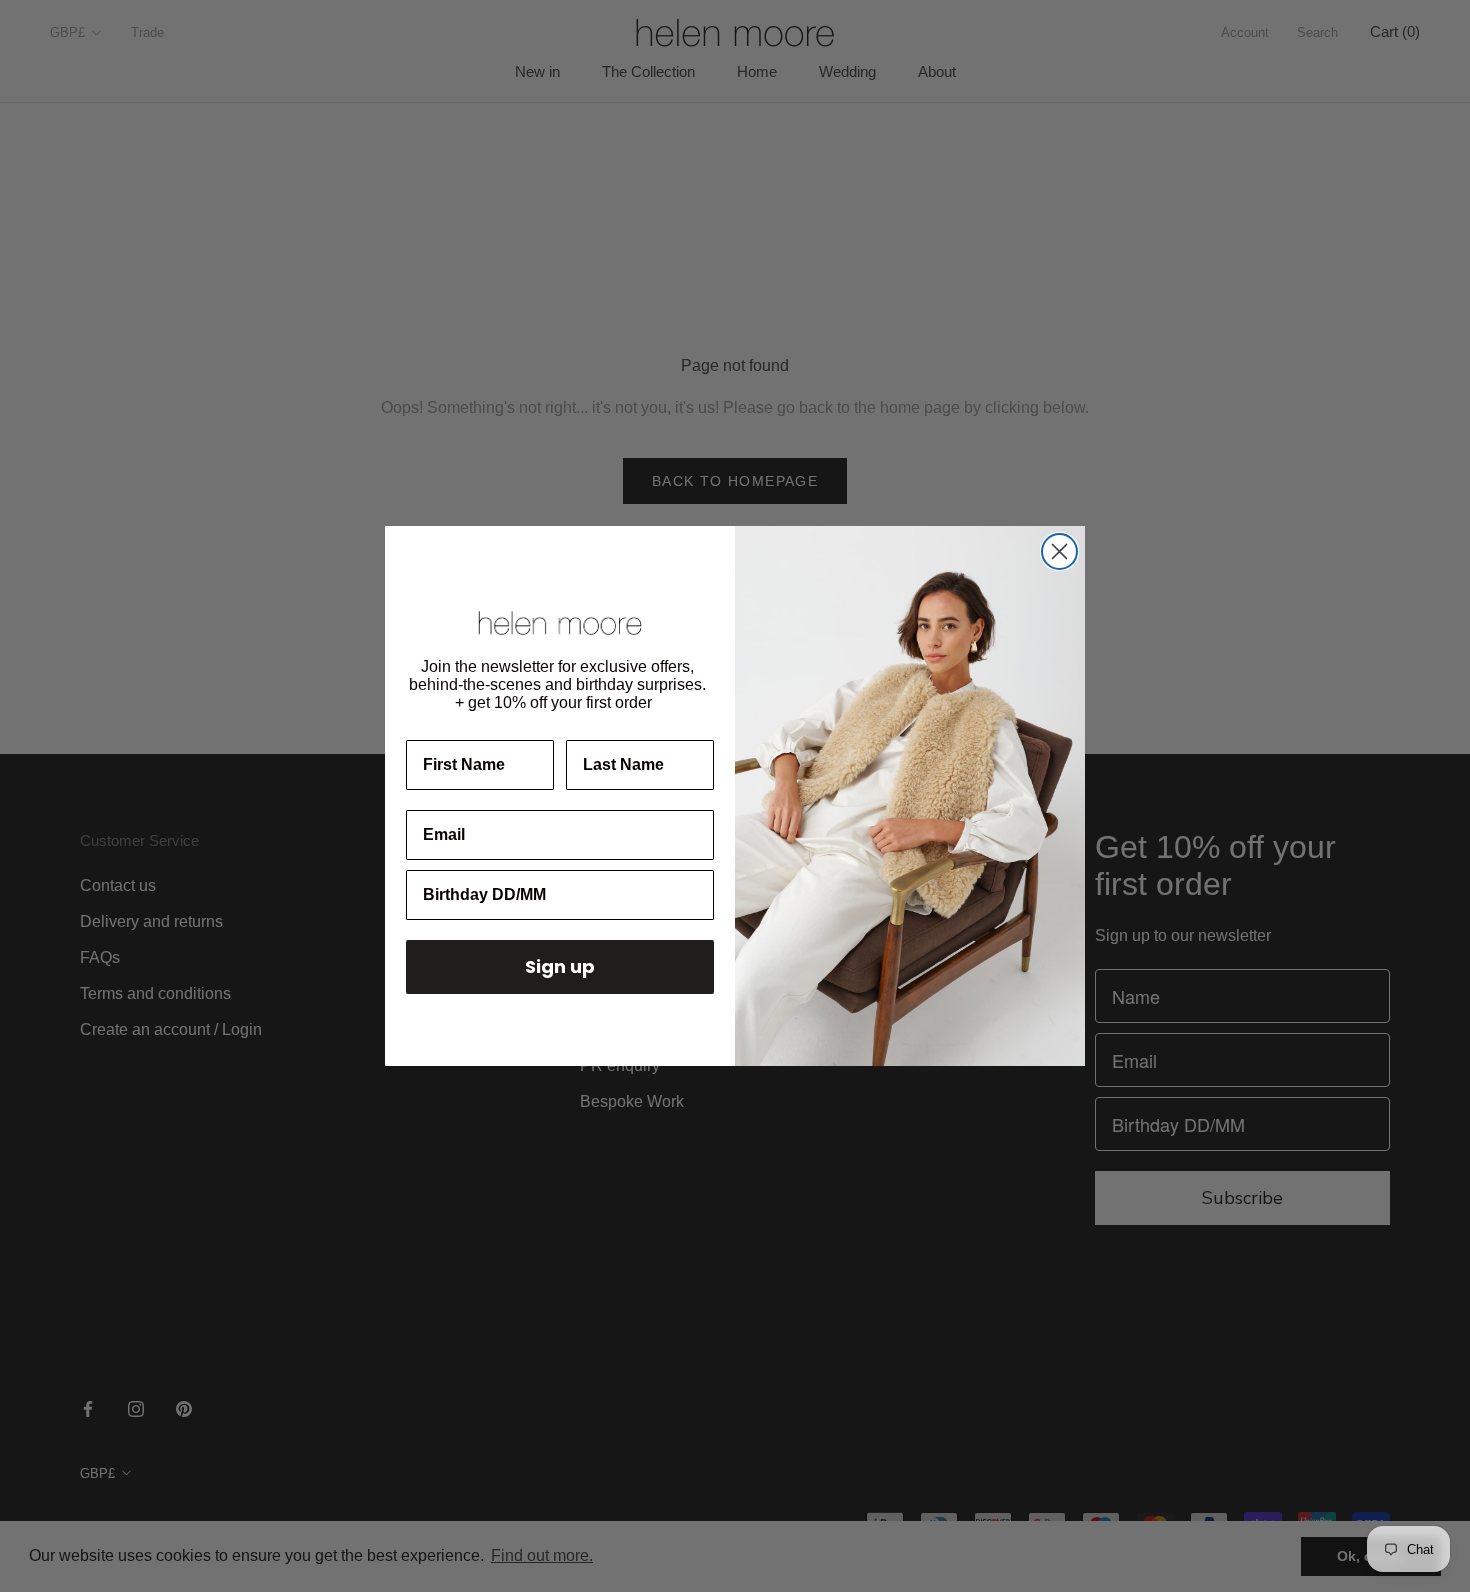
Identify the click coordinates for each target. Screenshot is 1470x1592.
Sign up (560, 966)
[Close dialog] (1059, 551)
